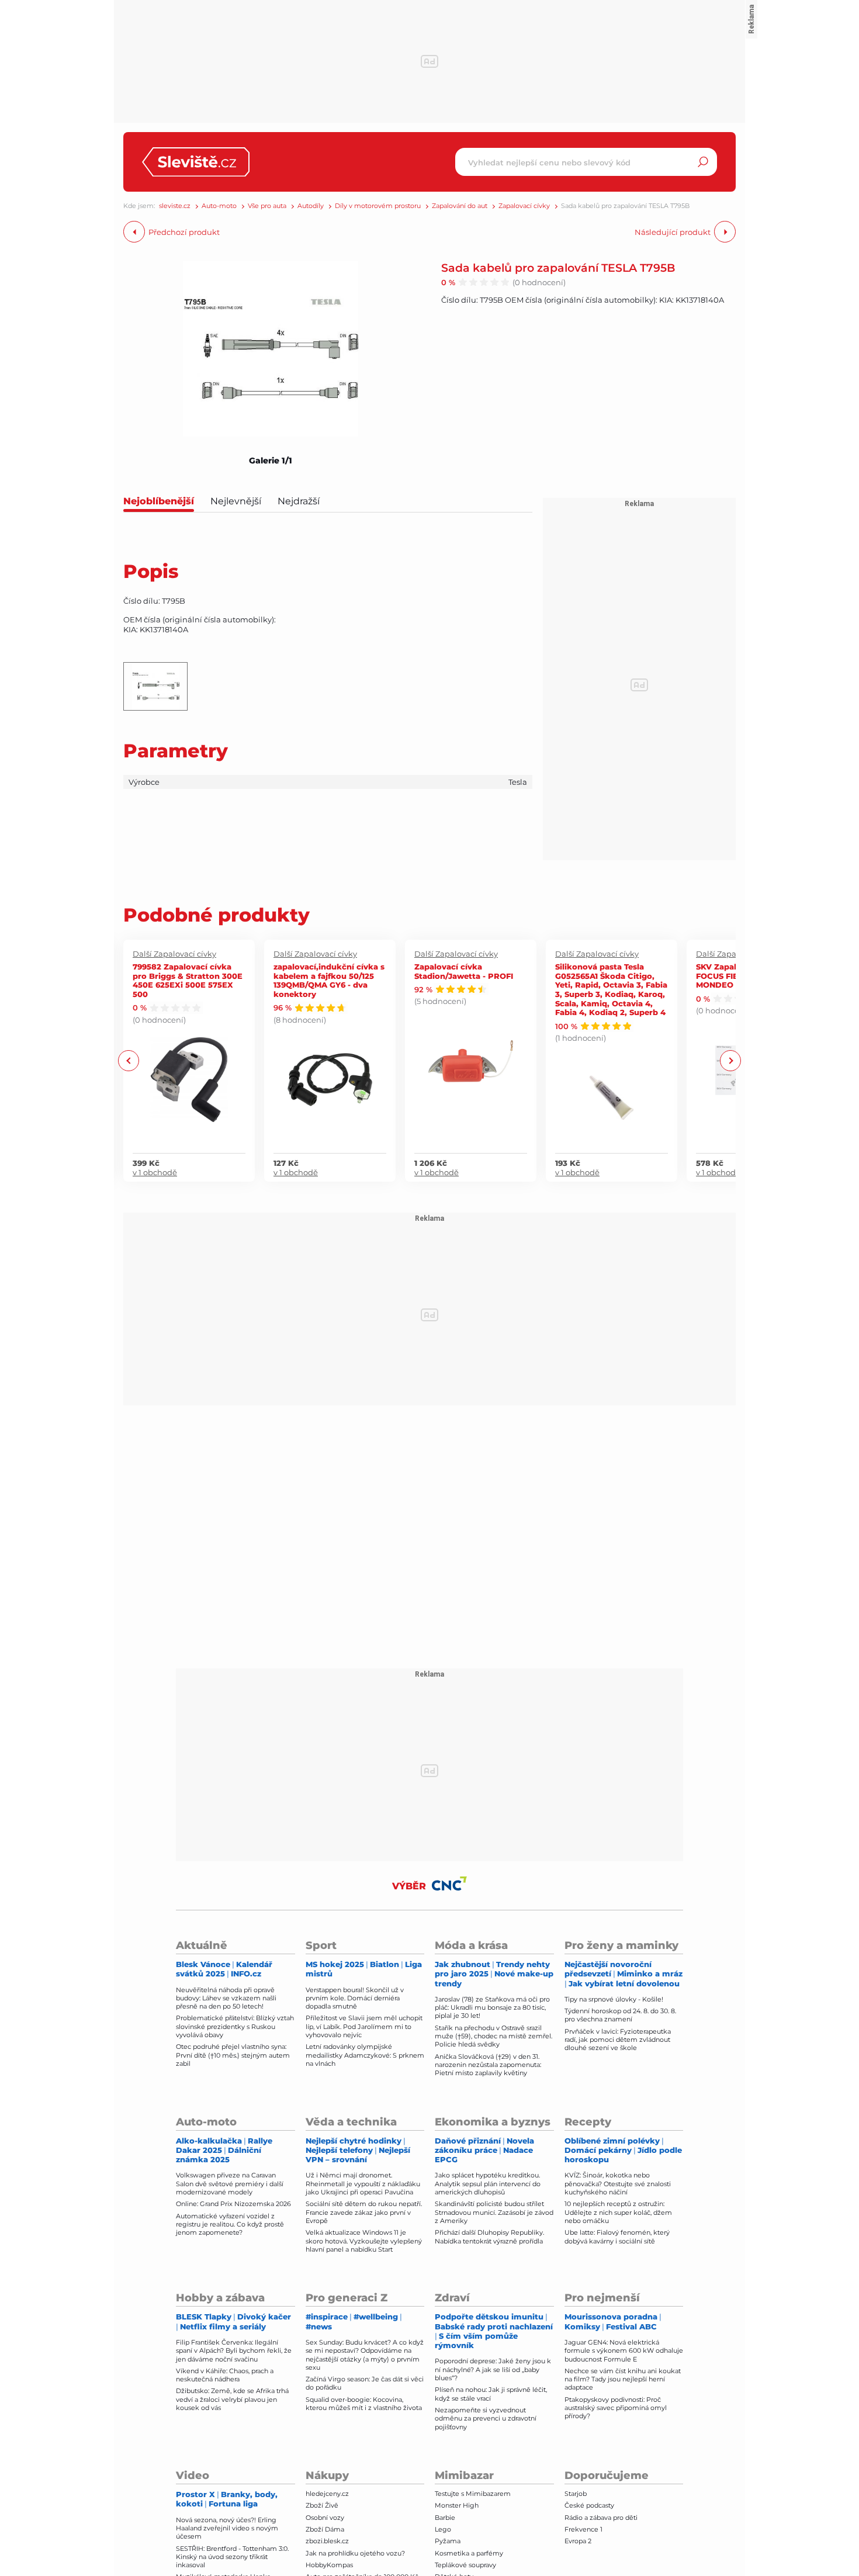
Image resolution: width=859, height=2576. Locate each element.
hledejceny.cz (327, 2494)
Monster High (457, 2505)
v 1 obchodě (155, 1172)
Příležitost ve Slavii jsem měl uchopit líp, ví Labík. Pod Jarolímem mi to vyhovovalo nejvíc (364, 2026)
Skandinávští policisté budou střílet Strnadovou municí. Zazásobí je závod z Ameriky (494, 2212)
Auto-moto (219, 206)
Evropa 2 (578, 2541)
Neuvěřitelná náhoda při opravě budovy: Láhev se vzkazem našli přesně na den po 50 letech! (226, 1998)
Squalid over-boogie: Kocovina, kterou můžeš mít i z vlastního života (364, 2404)
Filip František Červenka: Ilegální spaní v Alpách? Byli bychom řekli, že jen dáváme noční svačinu (234, 2351)
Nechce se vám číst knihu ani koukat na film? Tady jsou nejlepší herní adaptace (623, 2379)
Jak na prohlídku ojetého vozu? (355, 2553)
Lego (443, 2529)
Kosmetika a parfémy (469, 2553)
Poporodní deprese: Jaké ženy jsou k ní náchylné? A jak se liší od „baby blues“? (493, 2369)
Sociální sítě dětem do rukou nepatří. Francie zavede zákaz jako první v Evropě (364, 2212)
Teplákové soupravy (465, 2565)
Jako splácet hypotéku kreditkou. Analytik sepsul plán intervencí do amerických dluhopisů (488, 2184)
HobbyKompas (329, 2565)
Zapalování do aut (460, 206)
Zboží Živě (322, 2505)
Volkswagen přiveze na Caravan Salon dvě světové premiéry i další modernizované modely (230, 2184)
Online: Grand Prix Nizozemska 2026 (233, 2204)
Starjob (576, 2494)
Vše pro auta (267, 206)
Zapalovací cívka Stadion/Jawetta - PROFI (464, 971)
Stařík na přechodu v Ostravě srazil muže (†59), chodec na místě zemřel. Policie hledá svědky (493, 2036)
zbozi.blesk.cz (327, 2541)
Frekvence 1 (583, 2529)
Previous (129, 1061)
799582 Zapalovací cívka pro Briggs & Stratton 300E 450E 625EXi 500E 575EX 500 (188, 980)
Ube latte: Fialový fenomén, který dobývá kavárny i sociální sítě (617, 2236)
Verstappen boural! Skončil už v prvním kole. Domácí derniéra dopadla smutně (355, 1998)
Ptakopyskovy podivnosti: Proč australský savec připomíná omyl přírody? (616, 2408)
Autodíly (311, 206)
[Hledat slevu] (703, 162)
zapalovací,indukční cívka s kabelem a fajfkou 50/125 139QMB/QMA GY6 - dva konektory (329, 980)
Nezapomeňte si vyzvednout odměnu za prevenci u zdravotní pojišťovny (486, 2419)
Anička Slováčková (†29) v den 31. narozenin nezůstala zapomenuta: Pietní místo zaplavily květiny (488, 2065)
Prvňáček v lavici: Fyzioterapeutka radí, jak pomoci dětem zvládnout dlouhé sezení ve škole (618, 2040)
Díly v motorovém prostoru (378, 206)
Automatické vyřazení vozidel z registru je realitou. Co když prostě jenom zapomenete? (230, 2224)
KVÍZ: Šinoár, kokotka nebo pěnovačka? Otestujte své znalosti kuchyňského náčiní (618, 2184)
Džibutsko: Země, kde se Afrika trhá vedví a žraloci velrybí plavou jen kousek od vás (232, 2399)
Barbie (445, 2518)
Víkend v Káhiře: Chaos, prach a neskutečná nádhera (225, 2375)
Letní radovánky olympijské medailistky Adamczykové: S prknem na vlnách (365, 2055)
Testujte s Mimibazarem (473, 2494)
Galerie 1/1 (271, 461)
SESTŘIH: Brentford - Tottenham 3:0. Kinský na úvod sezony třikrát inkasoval (232, 2557)
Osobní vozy (325, 2518)
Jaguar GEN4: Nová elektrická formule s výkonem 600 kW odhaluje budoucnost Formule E (624, 2351)
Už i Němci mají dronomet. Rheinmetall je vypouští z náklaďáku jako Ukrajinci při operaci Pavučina (363, 2184)
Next (730, 1061)
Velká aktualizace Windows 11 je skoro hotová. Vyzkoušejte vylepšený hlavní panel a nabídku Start (364, 2241)
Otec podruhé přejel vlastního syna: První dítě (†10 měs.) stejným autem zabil (233, 2055)
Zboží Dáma (325, 2529)
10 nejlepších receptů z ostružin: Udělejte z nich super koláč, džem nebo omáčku (618, 2212)
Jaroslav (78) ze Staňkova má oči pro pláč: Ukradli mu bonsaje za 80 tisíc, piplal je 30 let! (492, 2008)
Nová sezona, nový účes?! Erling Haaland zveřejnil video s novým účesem (227, 2528)
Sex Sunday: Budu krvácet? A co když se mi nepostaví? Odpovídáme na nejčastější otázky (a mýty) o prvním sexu (365, 2355)
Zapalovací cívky (524, 206)
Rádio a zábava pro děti (601, 2518)
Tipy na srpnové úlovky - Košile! (614, 1999)
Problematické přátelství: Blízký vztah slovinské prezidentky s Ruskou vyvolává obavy (235, 2026)
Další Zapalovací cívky (174, 954)
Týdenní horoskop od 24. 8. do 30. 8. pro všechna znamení (620, 2015)
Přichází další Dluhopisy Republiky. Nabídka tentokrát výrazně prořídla (489, 2236)
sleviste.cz (175, 206)
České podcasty (589, 2505)
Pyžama (448, 2541)
